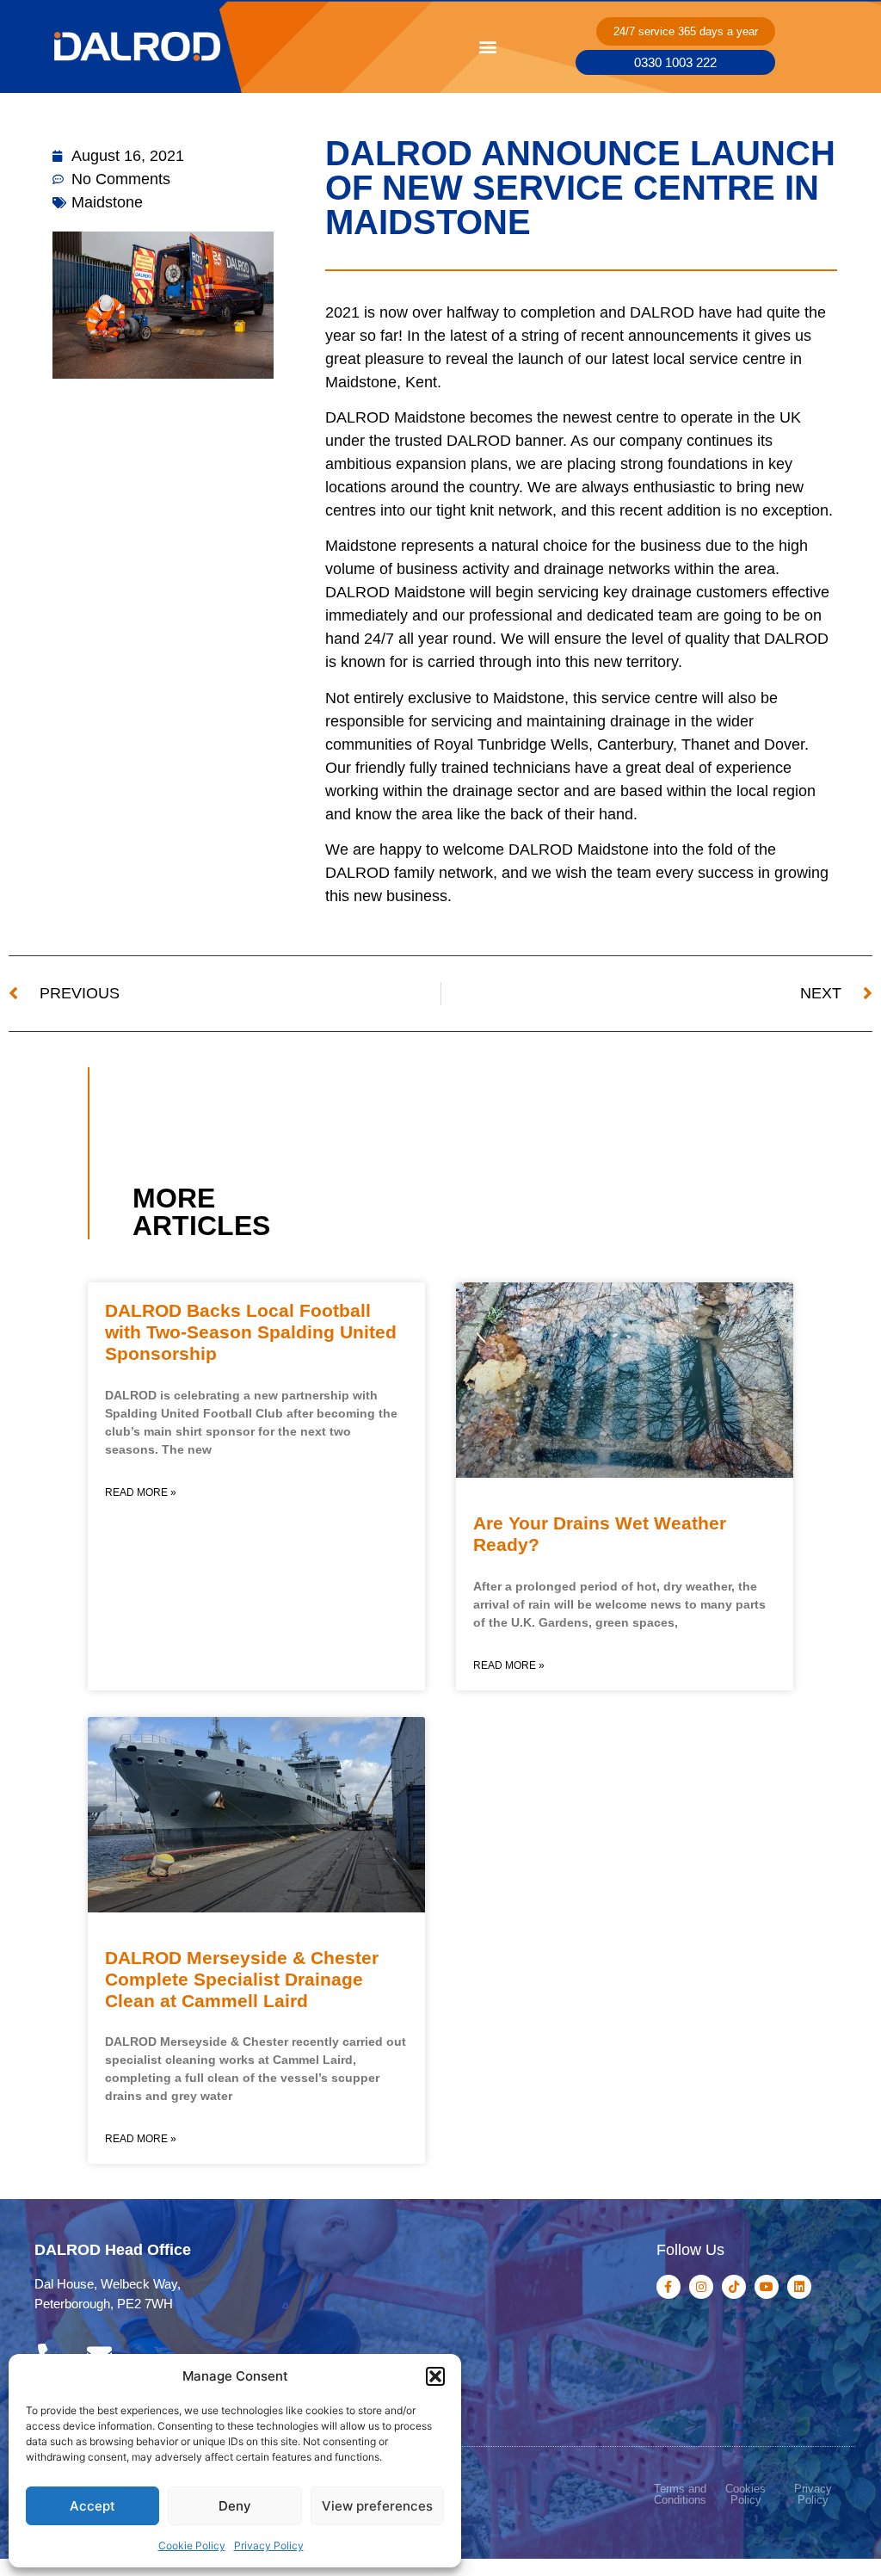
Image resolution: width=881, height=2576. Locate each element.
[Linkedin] (799, 2287)
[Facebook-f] (668, 2287)
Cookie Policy (192, 2545)
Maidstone (107, 202)
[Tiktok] (734, 2287)
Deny (235, 2506)
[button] (435, 2376)
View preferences (377, 2506)
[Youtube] (767, 2287)
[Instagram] (701, 2287)
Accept (92, 2506)
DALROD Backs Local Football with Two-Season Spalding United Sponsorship (251, 1332)
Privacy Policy (269, 2545)
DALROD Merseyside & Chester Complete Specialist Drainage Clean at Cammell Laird (242, 1979)
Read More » (141, 1492)
